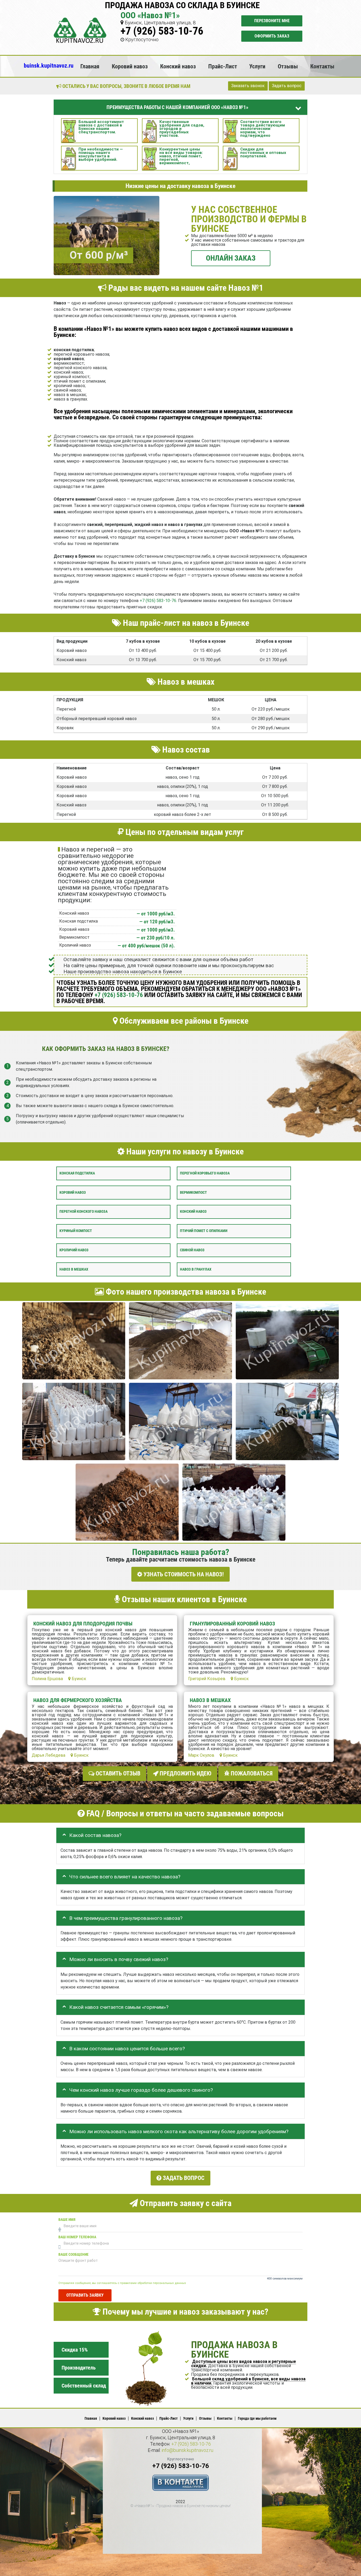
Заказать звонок (248, 86)
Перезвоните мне (272, 21)
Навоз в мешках (74, 1269)
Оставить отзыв (117, 1773)
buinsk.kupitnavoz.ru (49, 65)
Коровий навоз (130, 66)
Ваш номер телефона (77, 2237)
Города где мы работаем (257, 2418)
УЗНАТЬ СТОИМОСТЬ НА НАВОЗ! (183, 1574)
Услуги (257, 66)
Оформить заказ (272, 36)
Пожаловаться (251, 1773)
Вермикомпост (193, 1192)
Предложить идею (185, 1773)
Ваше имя (67, 2219)
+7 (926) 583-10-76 (162, 31)
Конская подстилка (77, 1173)
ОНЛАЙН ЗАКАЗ (231, 258)
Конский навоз (178, 66)
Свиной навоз (192, 1250)
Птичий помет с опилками (204, 1231)
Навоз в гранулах (196, 1269)
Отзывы (288, 66)
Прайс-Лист (223, 66)
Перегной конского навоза (84, 1212)
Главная (90, 66)
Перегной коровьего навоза (205, 1173)
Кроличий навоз (74, 1250)
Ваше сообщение (73, 2254)
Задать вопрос (287, 86)
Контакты (322, 66)
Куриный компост (76, 1231)
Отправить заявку (85, 2295)
